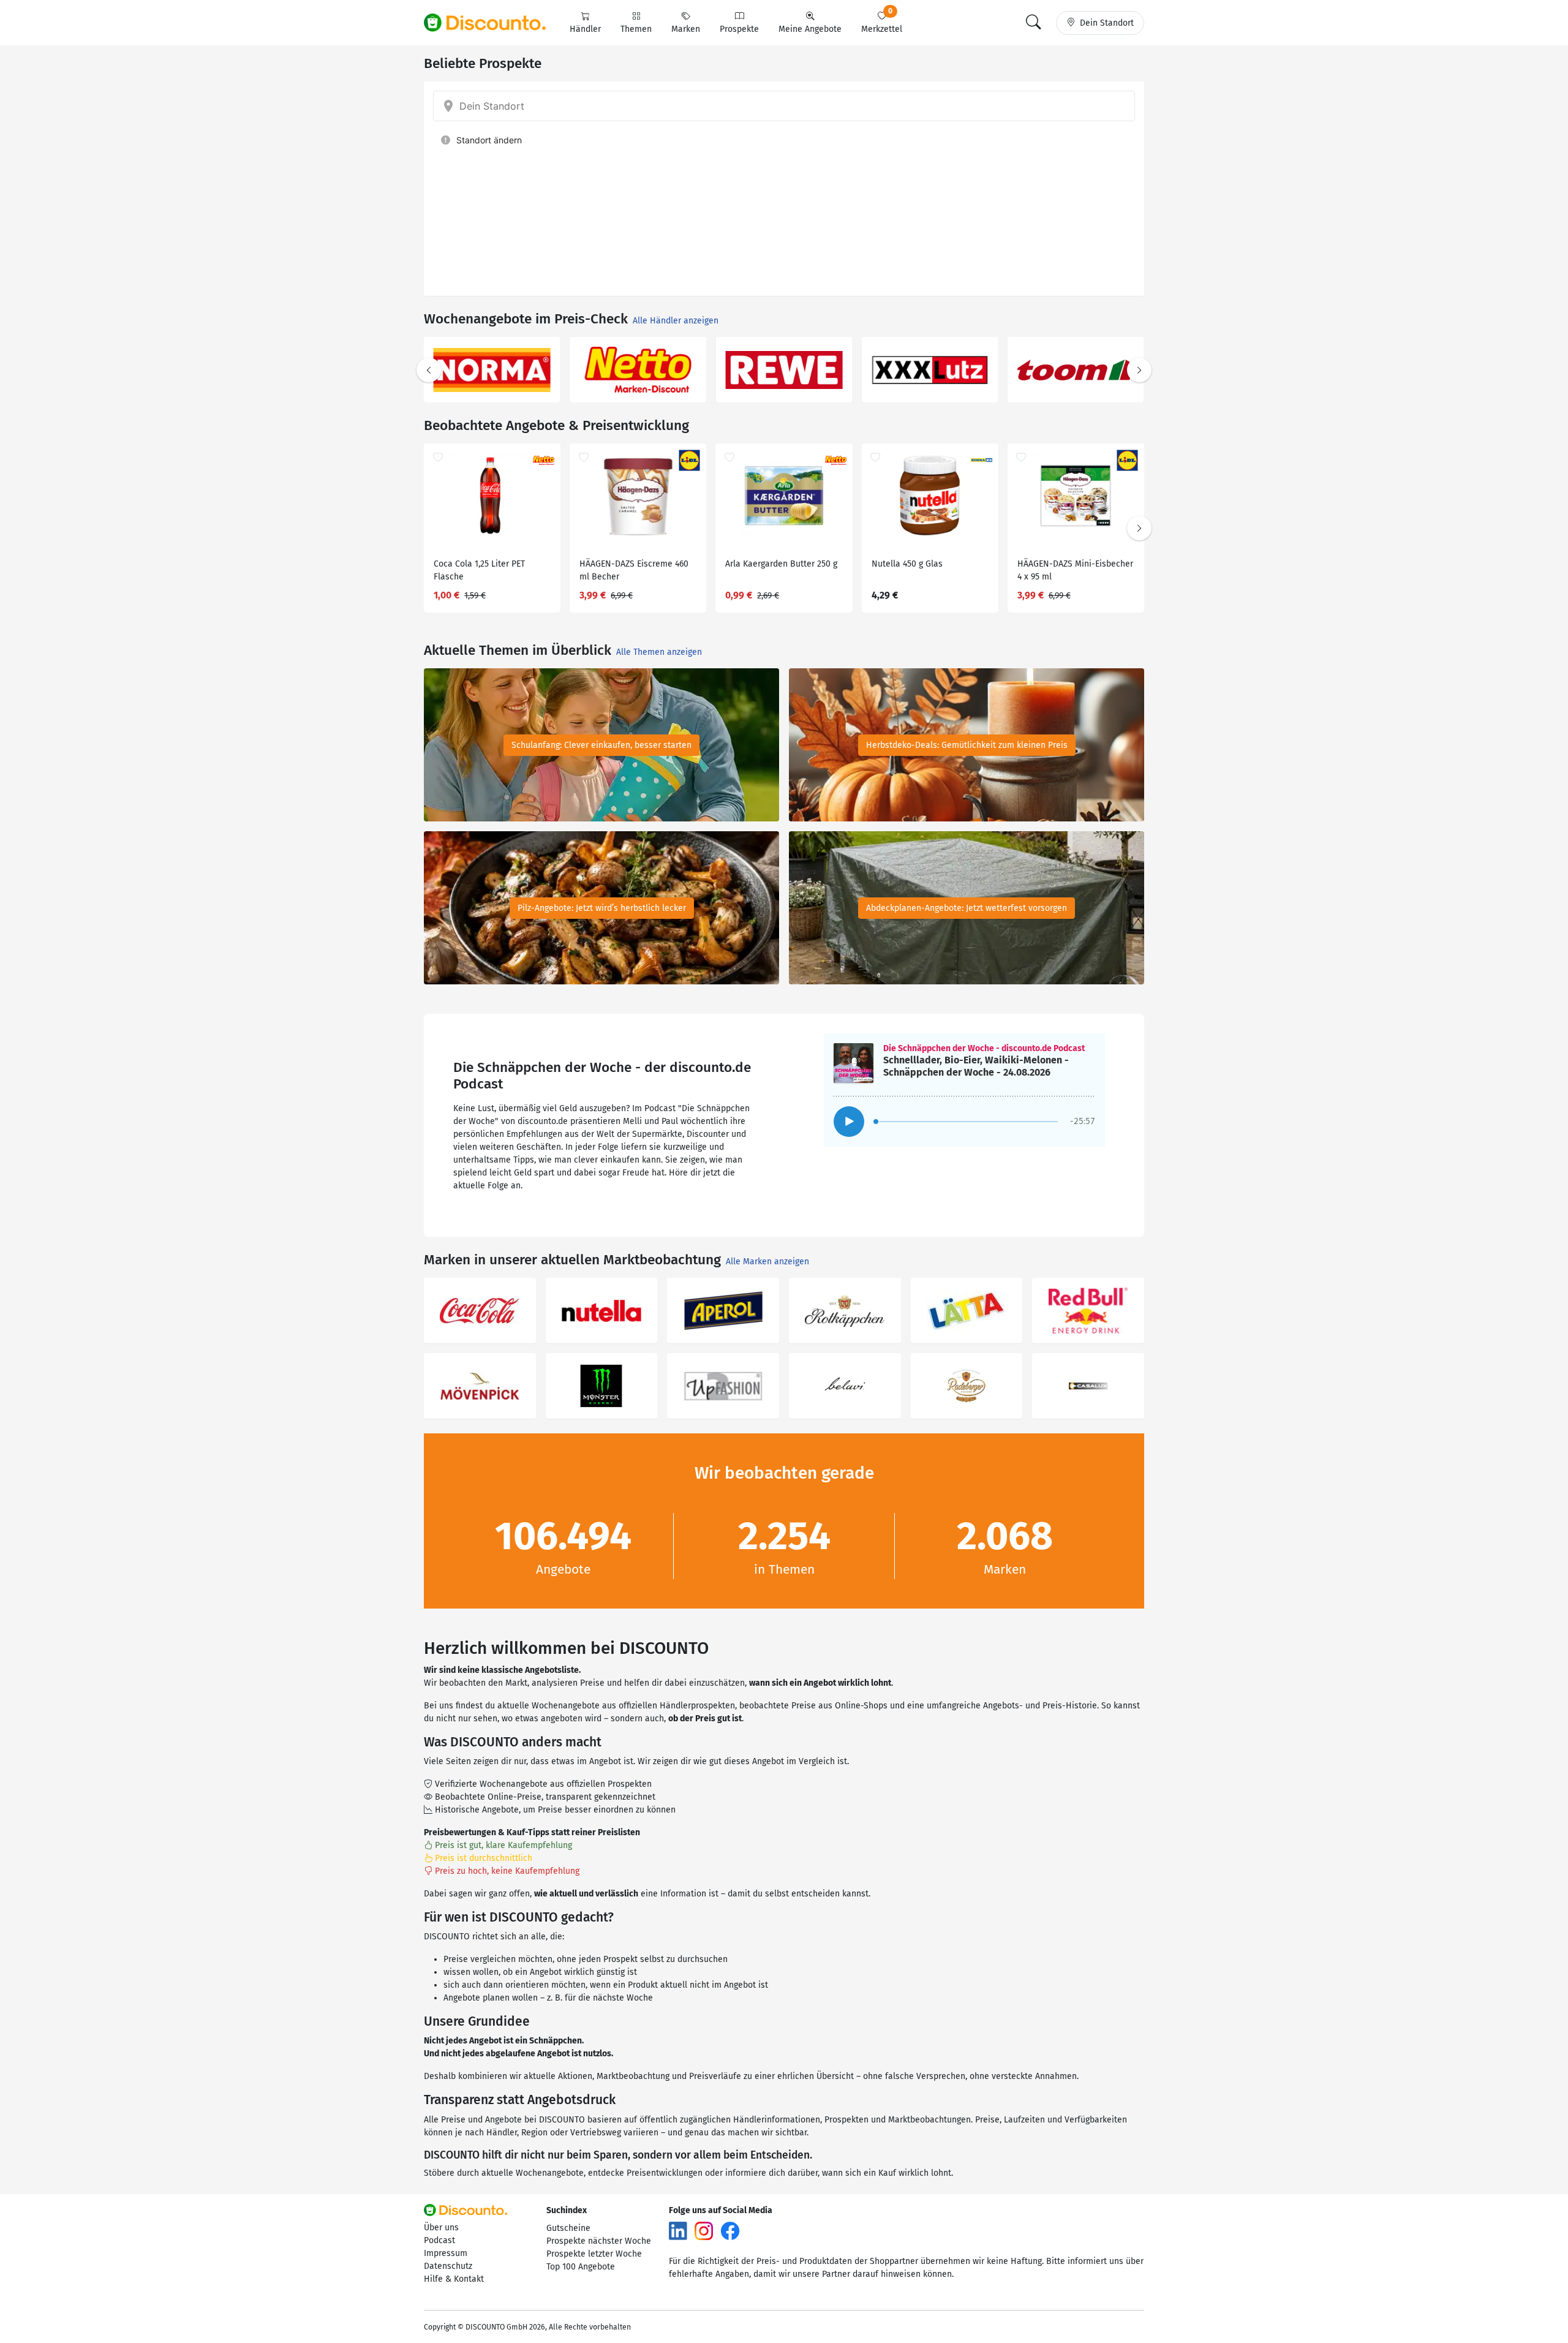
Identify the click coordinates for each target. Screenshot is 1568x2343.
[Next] (1139, 370)
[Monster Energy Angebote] (602, 1386)
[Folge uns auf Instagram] (704, 2230)
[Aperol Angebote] (723, 1311)
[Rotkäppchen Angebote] (845, 1311)
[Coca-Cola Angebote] (480, 1311)
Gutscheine (568, 2228)
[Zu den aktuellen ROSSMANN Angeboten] (638, 370)
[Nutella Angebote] (602, 1311)
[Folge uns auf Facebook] (730, 2230)
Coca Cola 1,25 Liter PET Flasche (479, 570)
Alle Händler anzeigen (676, 321)
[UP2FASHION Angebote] (723, 1386)
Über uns (441, 2228)
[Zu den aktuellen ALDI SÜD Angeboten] (930, 370)
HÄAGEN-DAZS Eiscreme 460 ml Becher (634, 570)
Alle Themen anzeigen (659, 652)
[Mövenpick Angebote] (480, 1386)
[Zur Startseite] (492, 23)
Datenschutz (448, 2266)
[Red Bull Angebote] (1088, 1311)
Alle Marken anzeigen (767, 1262)
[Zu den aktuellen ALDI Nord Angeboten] (1076, 370)
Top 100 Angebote (581, 2267)
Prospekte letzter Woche (594, 2254)
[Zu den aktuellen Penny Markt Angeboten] (492, 370)
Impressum (446, 2253)
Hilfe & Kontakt (454, 2279)
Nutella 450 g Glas (907, 564)
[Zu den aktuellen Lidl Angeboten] (784, 370)
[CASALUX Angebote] (1088, 1386)
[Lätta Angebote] (967, 1311)
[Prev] (429, 370)
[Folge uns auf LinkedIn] (678, 2230)
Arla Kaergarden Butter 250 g (781, 564)
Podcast (439, 2240)
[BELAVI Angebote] (845, 1386)
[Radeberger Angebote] (967, 1386)
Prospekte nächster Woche (599, 2241)
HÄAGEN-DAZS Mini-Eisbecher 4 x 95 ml (1075, 570)
